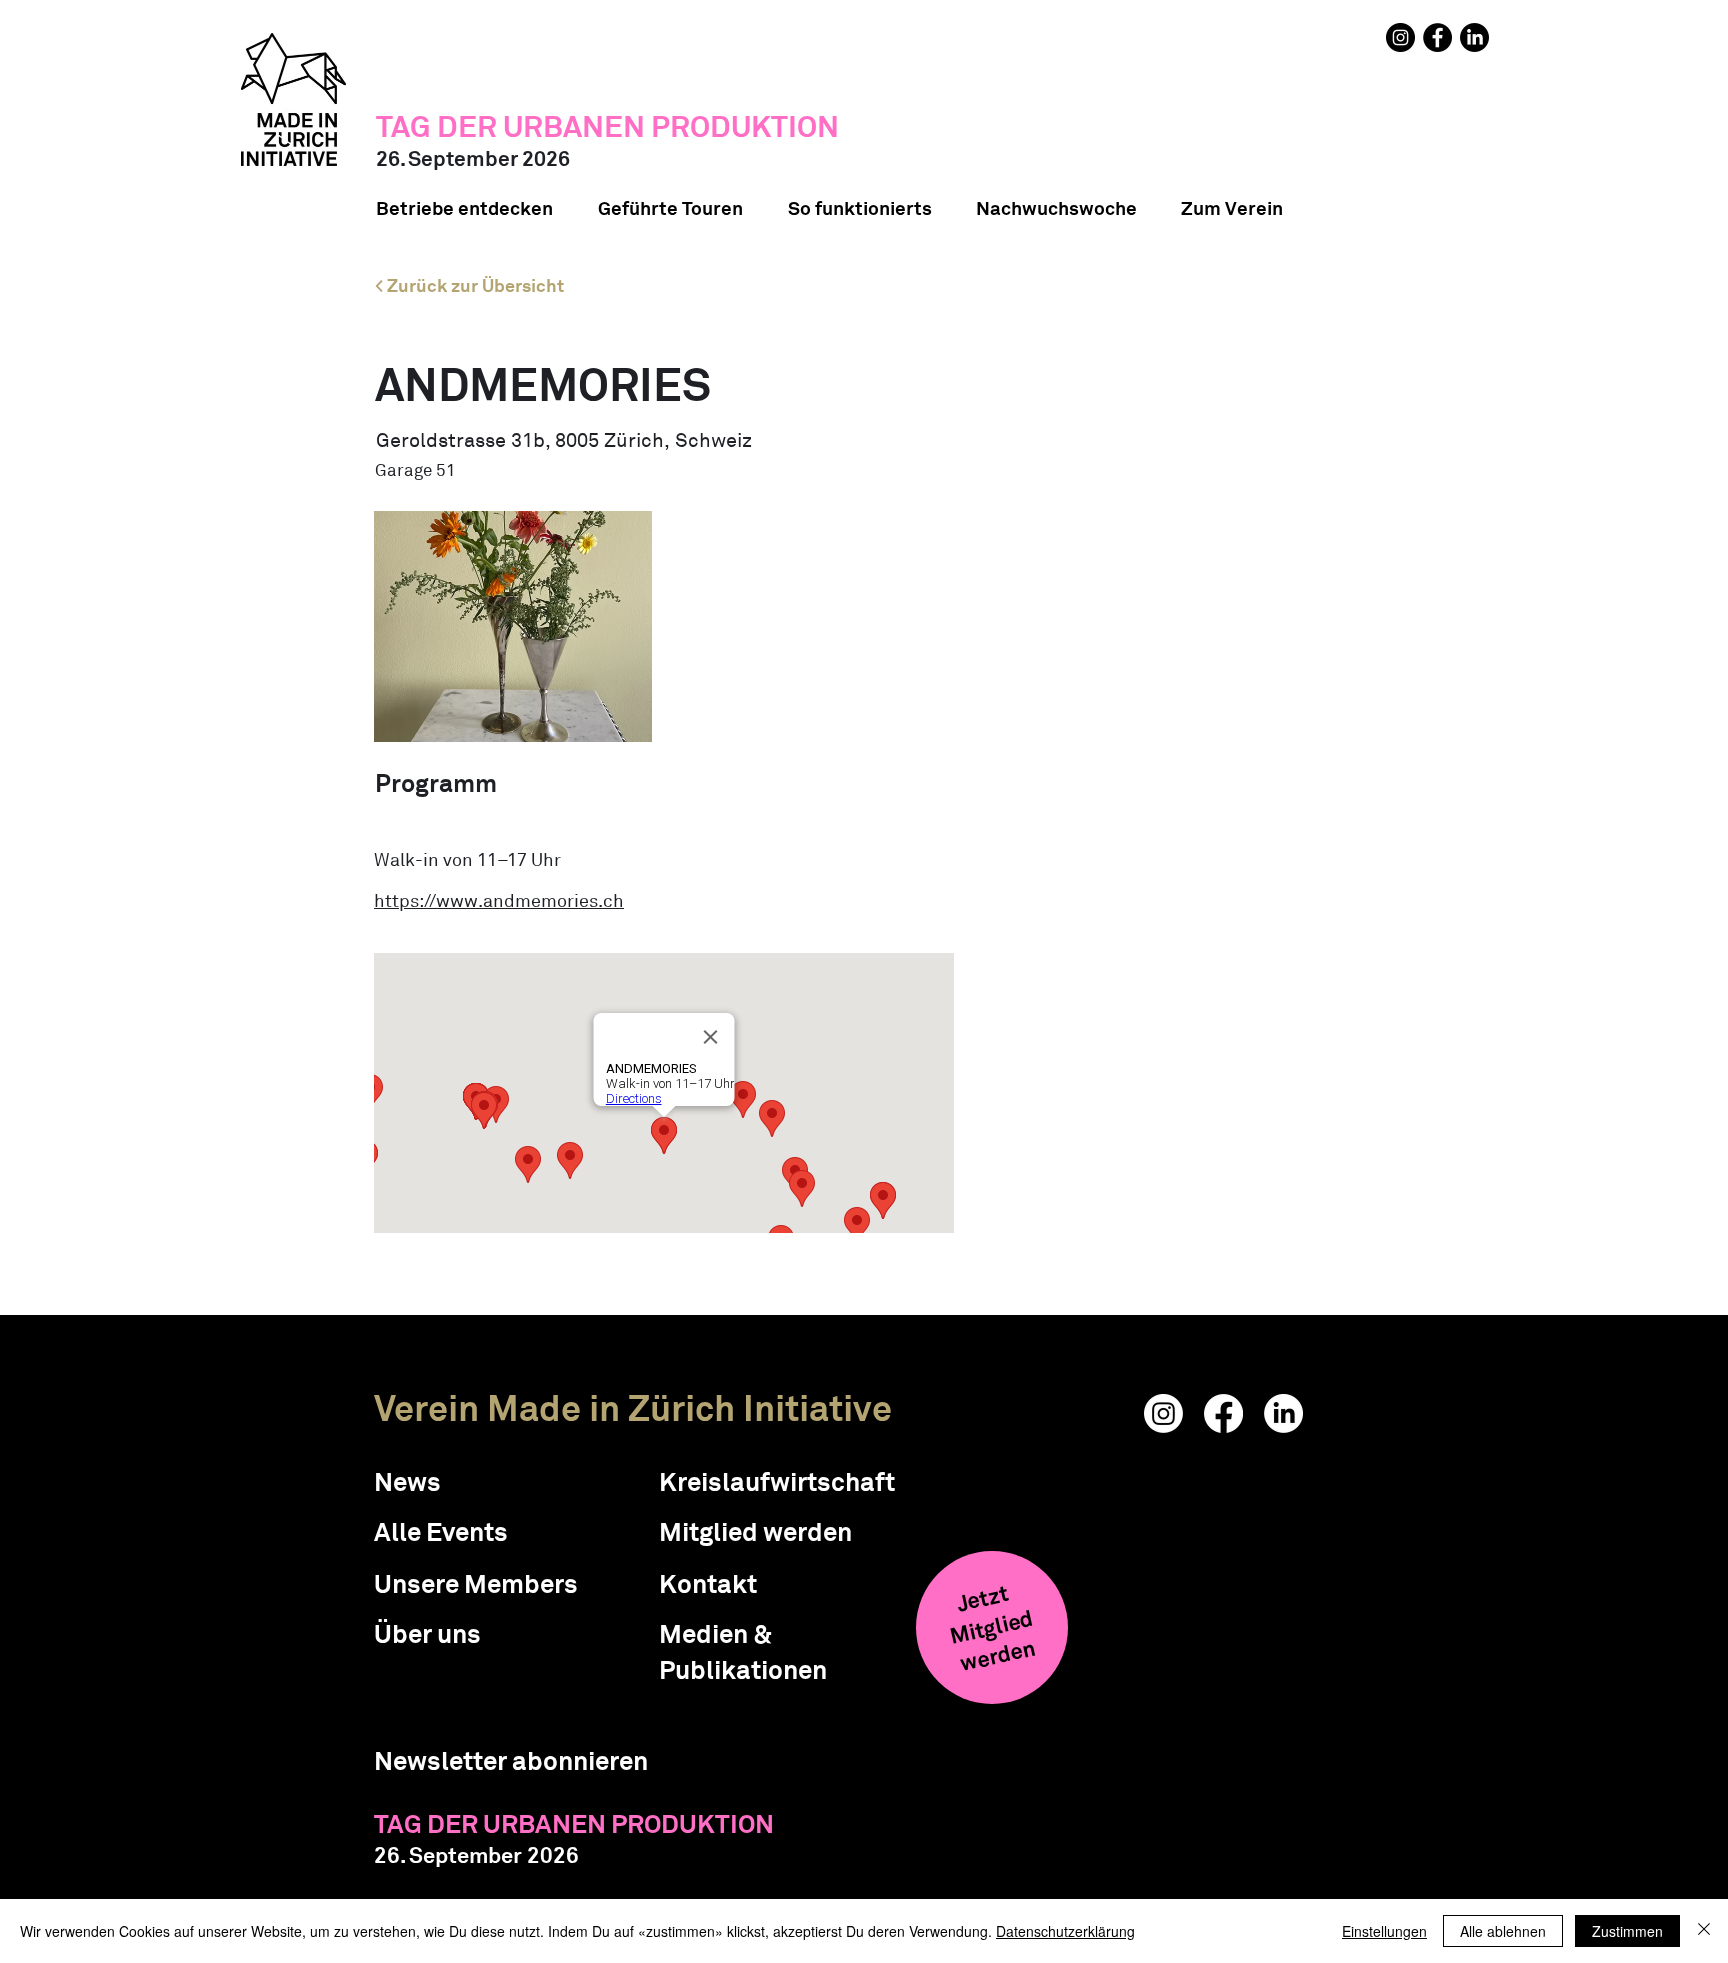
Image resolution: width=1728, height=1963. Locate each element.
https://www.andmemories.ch (499, 901)
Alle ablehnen (1503, 1931)
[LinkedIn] (1474, 37)
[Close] (1704, 1931)
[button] (511, 1761)
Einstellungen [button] (1384, 1931)
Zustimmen (1627, 1931)
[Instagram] (1400, 37)
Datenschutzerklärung (1065, 1931)
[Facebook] (1437, 37)
